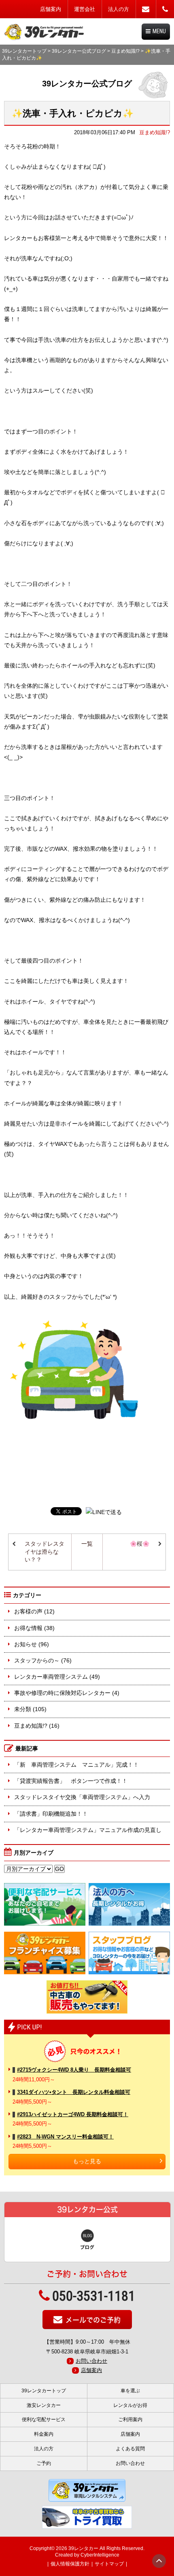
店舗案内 (51, 9)
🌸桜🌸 (140, 1544)
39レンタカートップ (24, 51)
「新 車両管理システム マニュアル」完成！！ (76, 1765)
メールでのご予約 (93, 2320)
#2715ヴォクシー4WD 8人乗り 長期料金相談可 (74, 2070)
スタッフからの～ (37, 1660)
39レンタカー (83, 2548)
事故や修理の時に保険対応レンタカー (62, 1693)
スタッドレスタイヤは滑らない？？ (45, 1552)
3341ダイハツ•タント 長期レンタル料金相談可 (74, 2092)
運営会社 (85, 9)
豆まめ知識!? (125, 51)
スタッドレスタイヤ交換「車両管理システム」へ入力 (82, 1797)
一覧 (87, 1544)
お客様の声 (28, 1611)
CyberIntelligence (100, 2555)
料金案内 (44, 2434)
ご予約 (44, 2463)
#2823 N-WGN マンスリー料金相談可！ (65, 2137)
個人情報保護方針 (70, 2564)
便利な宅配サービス (44, 2419)
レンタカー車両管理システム (51, 1677)
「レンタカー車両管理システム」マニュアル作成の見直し (88, 1830)
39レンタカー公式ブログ (79, 51)
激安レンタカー (44, 2405)
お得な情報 (28, 1628)
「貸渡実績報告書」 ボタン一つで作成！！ (71, 1781)
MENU (159, 31)
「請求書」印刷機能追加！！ (51, 1814)
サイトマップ (109, 2564)
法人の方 (119, 9)
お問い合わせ (91, 2361)
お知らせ (25, 1644)
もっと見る (87, 2161)
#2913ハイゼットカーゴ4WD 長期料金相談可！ (73, 2114)
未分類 (23, 1709)
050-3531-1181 (94, 2296)
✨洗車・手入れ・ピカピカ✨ (73, 113)
